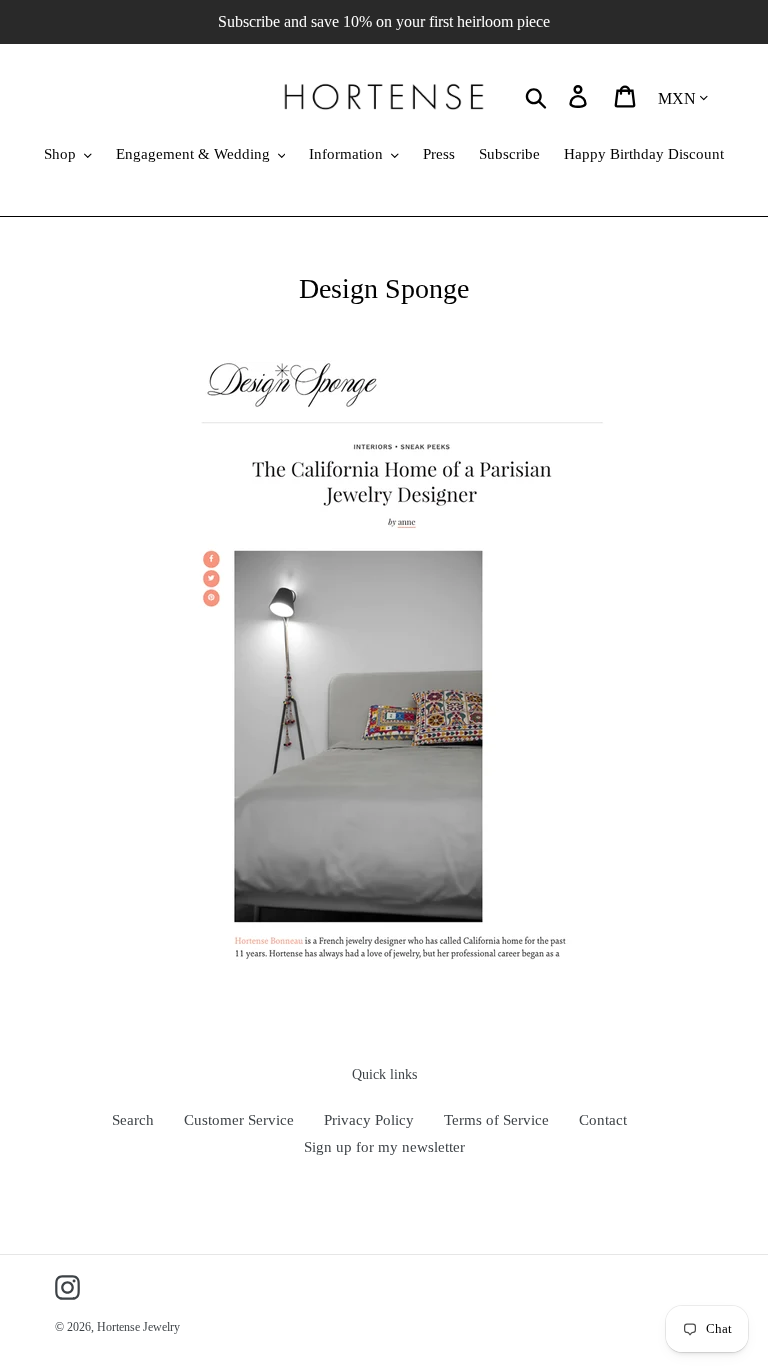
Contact (603, 1120)
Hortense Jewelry (138, 1327)
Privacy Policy (369, 1120)
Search (133, 1120)
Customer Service (239, 1120)
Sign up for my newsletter (384, 1147)
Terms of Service (496, 1120)
